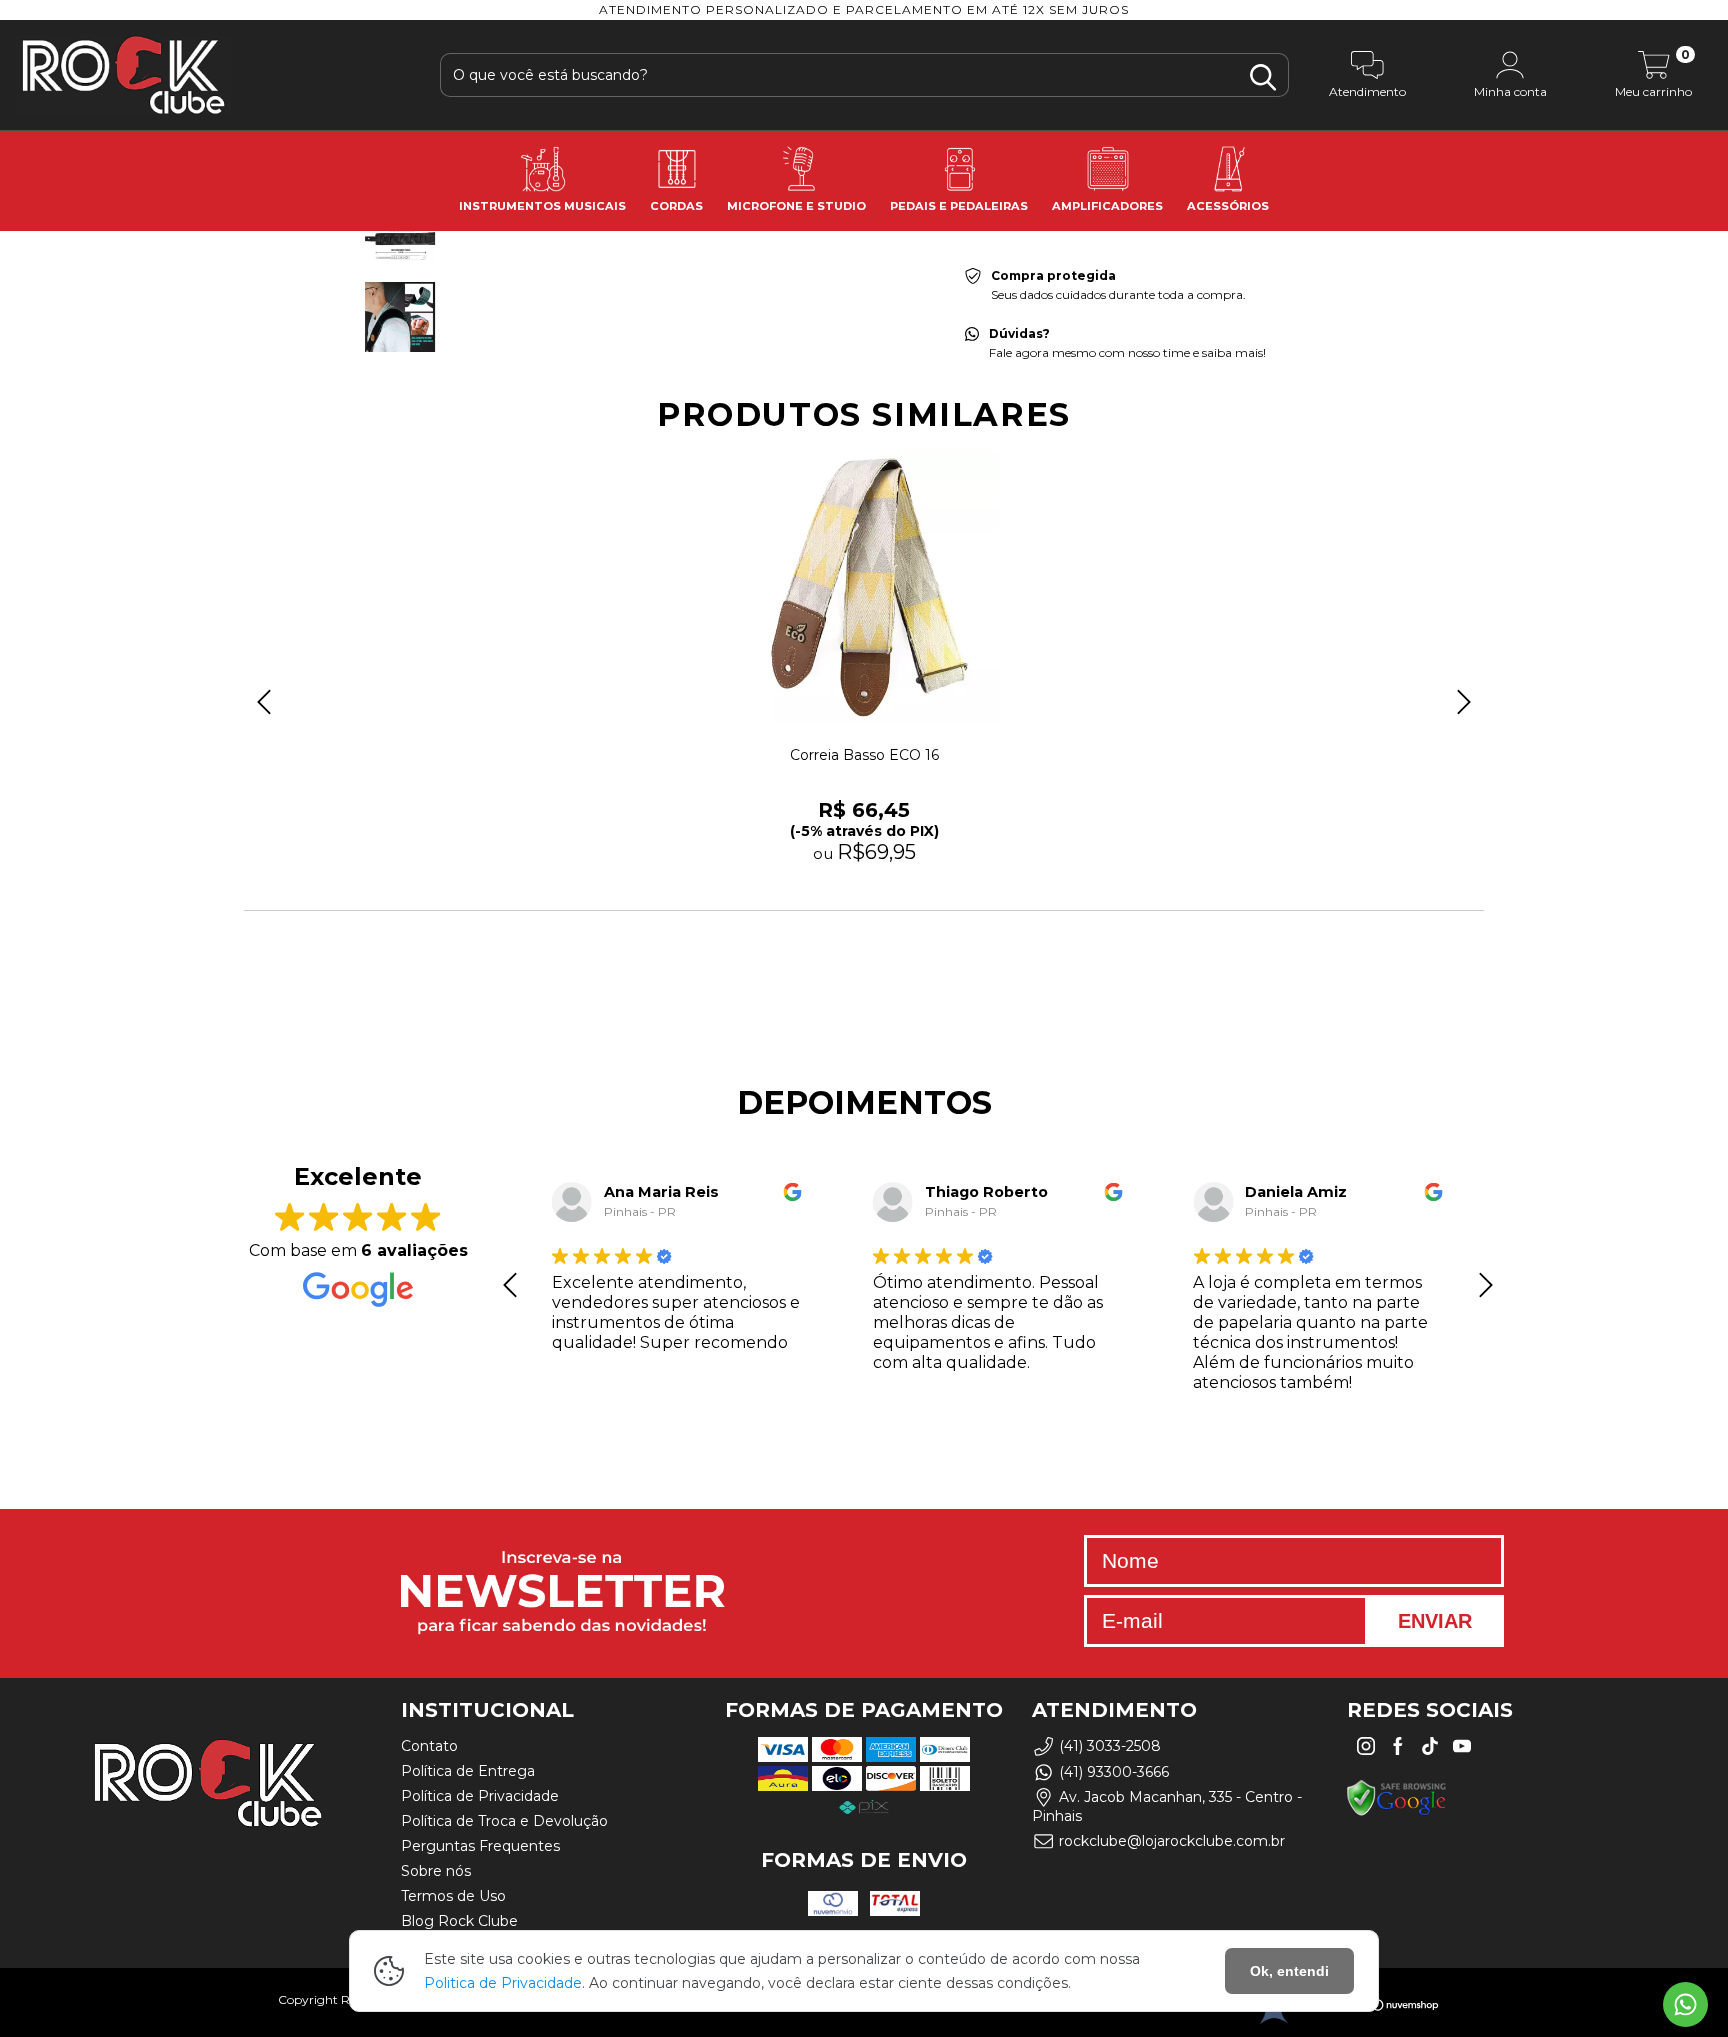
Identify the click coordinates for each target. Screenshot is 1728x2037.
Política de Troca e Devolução (504, 1821)
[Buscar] (1263, 77)
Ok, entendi (1289, 1971)
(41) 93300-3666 (1114, 1772)
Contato (429, 1746)
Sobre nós (436, 1871)
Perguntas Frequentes (480, 1846)
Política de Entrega (468, 1771)
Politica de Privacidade (503, 1983)
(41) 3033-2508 (1110, 1747)
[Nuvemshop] (1378, 2007)
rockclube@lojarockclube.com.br (1172, 1841)
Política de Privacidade (480, 1796)
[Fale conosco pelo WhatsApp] (1685, 2004)
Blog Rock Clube (459, 1921)
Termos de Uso (453, 1896)
